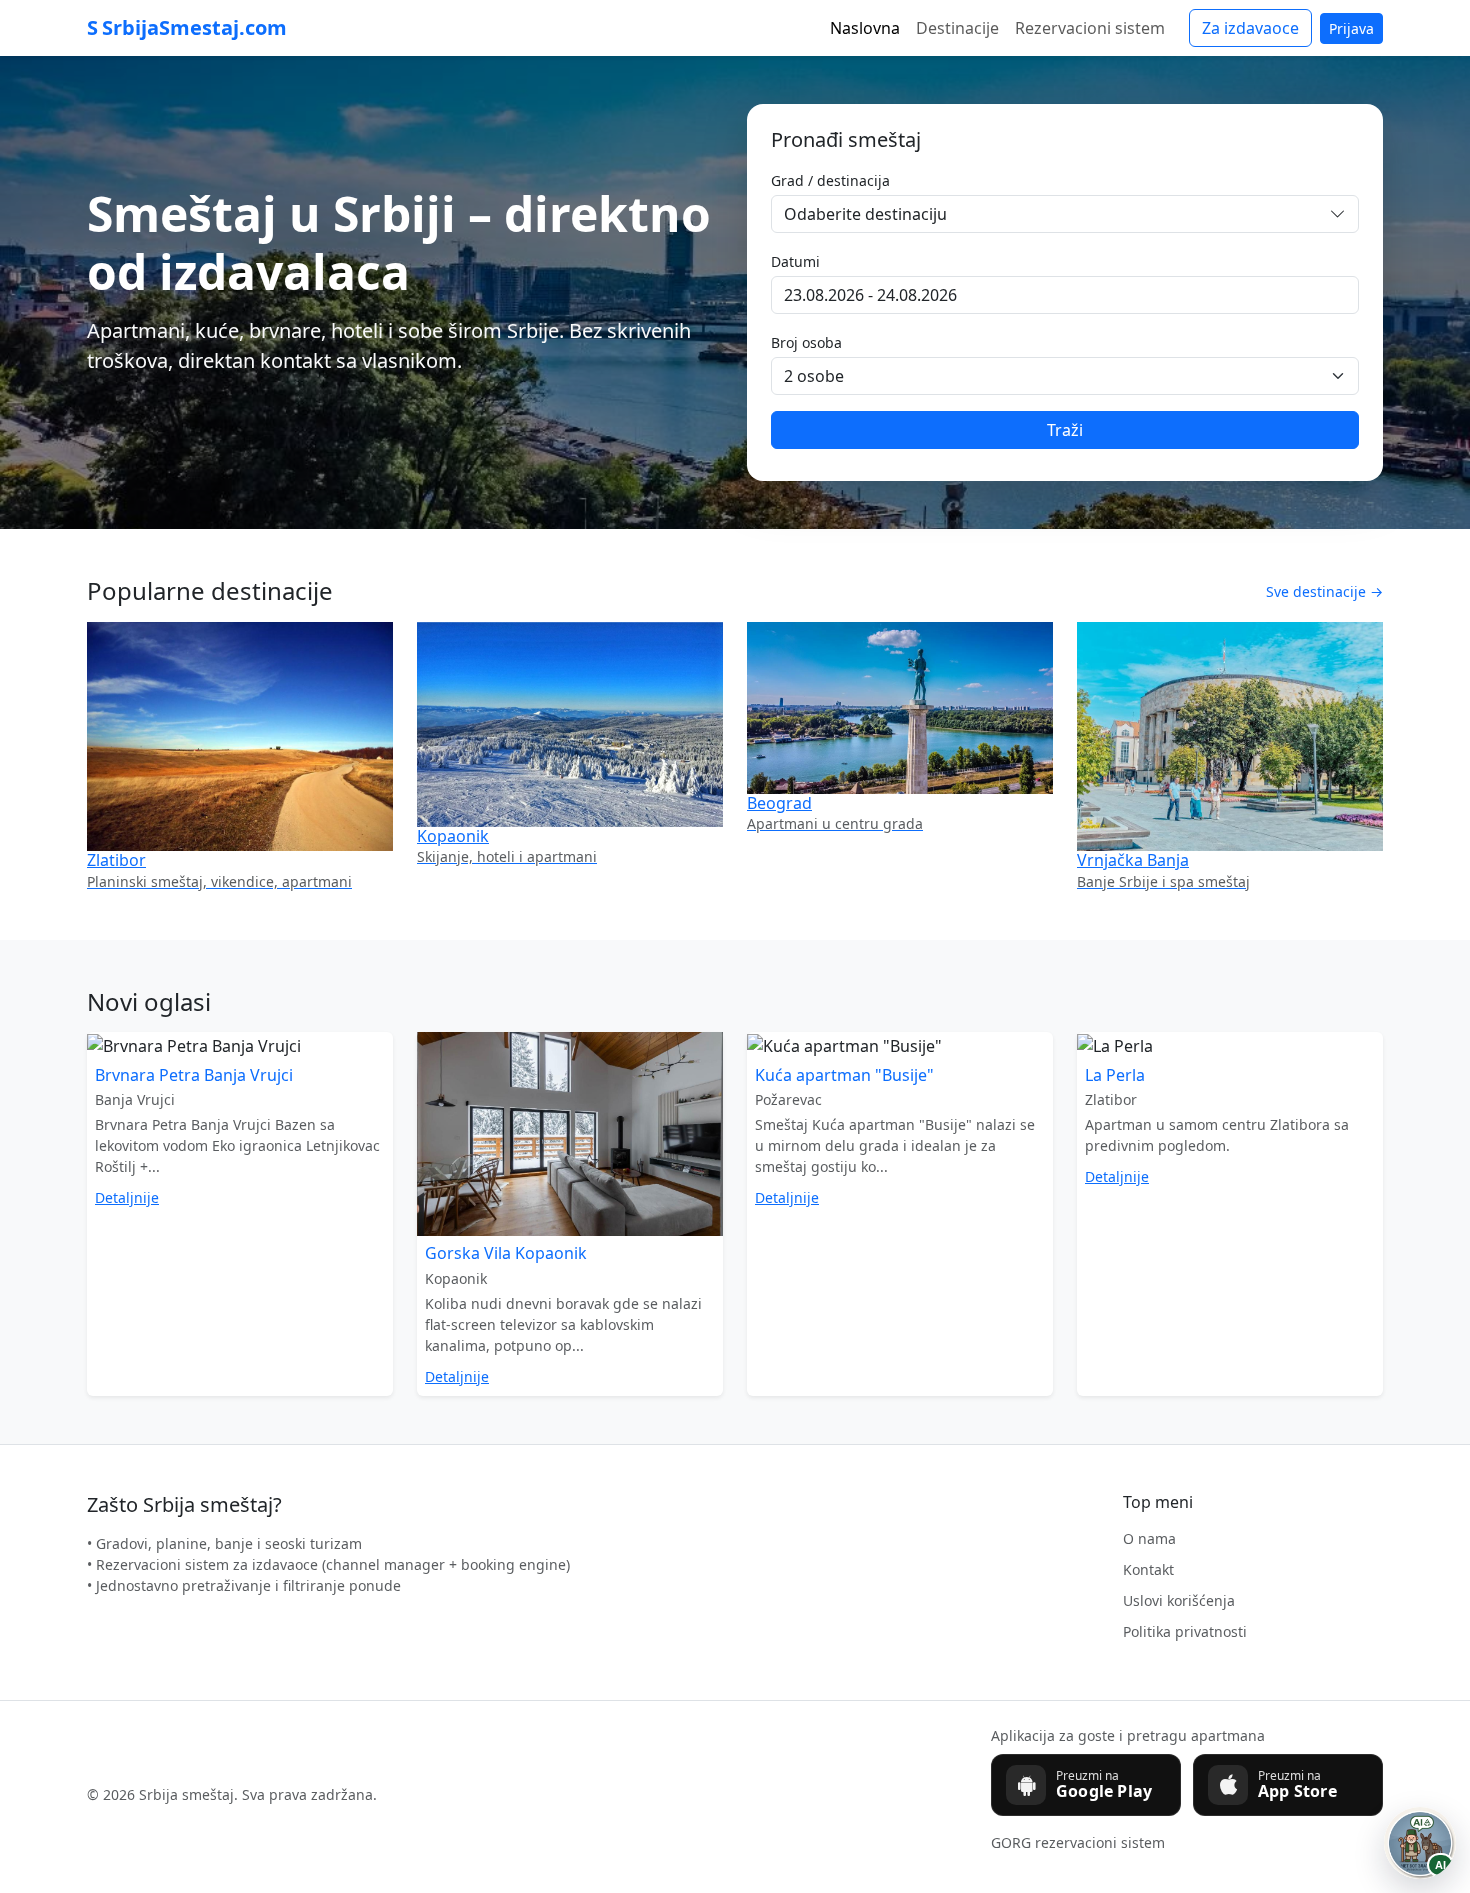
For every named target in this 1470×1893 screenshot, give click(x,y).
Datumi (795, 261)
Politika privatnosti (1185, 1631)
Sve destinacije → (1324, 591)
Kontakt (1148, 1569)
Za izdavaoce (1250, 28)
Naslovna (865, 28)
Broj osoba (806, 342)
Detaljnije (127, 1197)
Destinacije (957, 28)
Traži (1065, 430)
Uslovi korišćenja (1179, 1600)
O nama (1149, 1538)
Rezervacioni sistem (1090, 28)
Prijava (1351, 28)
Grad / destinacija (830, 180)
